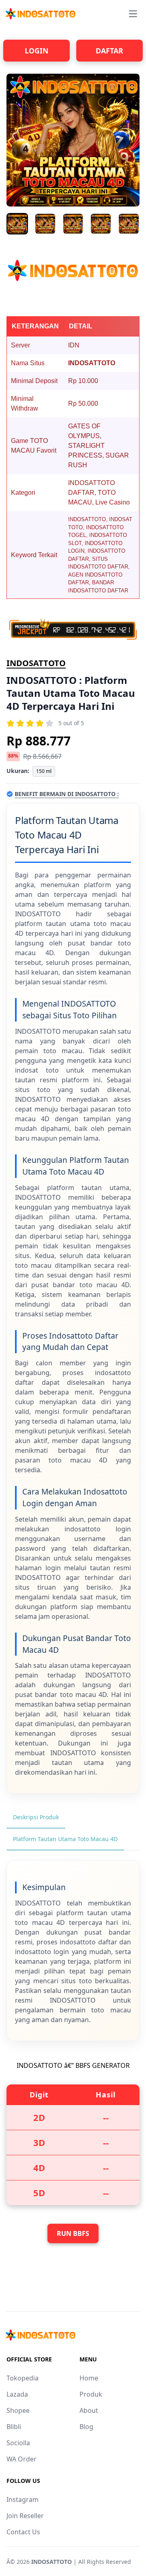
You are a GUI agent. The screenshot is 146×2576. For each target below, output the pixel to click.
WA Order (21, 2459)
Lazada (17, 2394)
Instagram (23, 2499)
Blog (86, 2427)
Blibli (14, 2427)
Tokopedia (23, 2378)
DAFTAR (109, 51)
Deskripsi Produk (36, 1817)
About (89, 2410)
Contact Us (23, 2532)
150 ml (44, 771)
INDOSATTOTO (36, 663)
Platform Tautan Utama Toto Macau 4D (65, 1839)
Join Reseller (25, 2516)
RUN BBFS (73, 2233)
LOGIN (36, 51)
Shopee (18, 2410)
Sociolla (18, 2443)
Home (89, 2378)
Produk (91, 2394)
